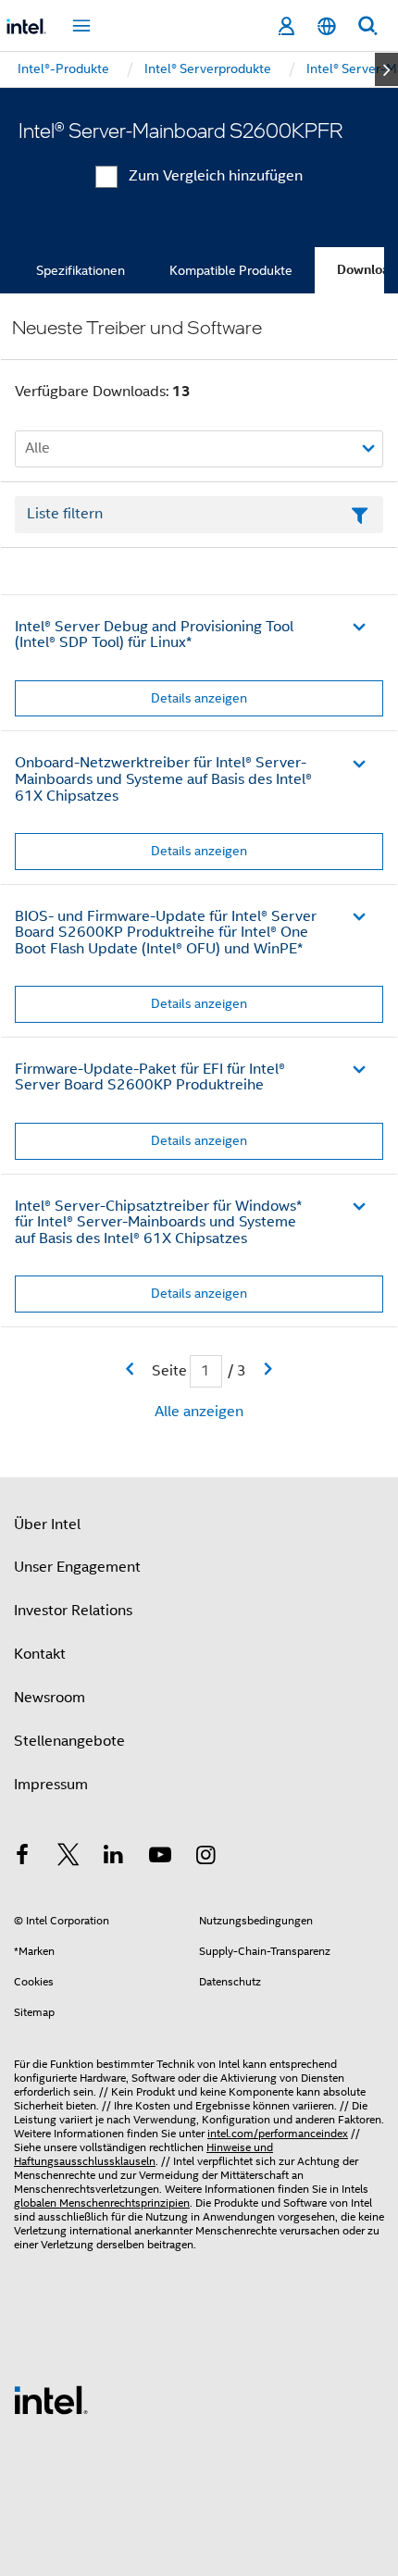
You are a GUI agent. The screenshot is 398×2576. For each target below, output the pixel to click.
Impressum (51, 1785)
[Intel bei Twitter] (68, 1858)
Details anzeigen (199, 698)
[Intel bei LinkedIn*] (114, 1858)
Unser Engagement (77, 1567)
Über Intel (47, 1524)
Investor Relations (73, 1611)
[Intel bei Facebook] (22, 1858)
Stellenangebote (69, 1741)
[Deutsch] (327, 26)
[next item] (386, 69)
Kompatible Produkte (231, 270)
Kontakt (40, 1654)
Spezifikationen (81, 270)
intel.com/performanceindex (278, 2133)
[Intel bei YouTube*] (160, 1858)
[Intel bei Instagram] (205, 1858)
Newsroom (50, 1698)
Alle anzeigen (199, 1412)
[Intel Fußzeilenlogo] (51, 2399)
